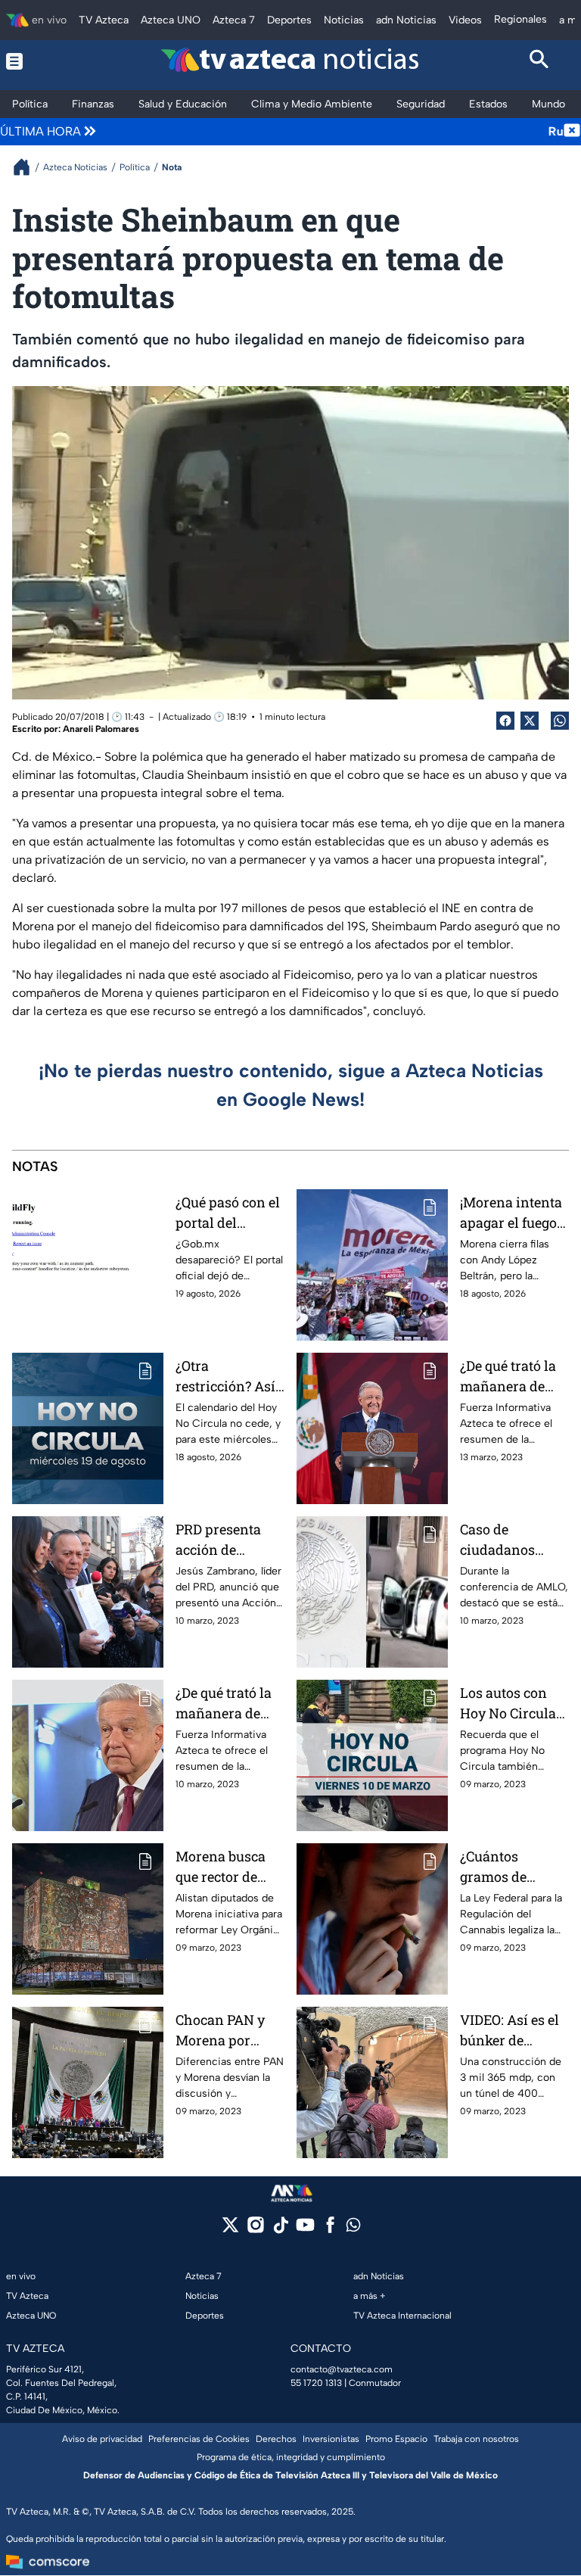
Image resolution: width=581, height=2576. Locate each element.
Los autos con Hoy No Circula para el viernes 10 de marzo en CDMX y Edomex (513, 1704)
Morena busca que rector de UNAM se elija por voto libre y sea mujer (224, 1867)
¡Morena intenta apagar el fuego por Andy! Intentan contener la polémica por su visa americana (511, 1213)
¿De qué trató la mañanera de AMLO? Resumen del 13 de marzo (514, 1377)
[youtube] (305, 2230)
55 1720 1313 (316, 2383)
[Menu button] (42, 61)
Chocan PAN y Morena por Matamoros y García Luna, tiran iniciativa (224, 2031)
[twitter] (230, 2230)
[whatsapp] (353, 2228)
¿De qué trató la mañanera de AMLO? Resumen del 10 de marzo (230, 1704)
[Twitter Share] (530, 721)
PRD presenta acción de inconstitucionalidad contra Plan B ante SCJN (228, 1540)
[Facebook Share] (505, 721)
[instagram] (255, 2230)
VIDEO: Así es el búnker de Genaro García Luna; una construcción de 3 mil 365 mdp (511, 2031)
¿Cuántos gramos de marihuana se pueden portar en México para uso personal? (509, 1867)
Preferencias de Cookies (199, 2439)
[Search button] (540, 61)
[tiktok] (280, 2230)
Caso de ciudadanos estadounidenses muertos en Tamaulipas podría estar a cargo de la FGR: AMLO (514, 1540)
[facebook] (330, 2230)
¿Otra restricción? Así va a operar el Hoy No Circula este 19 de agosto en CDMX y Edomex (227, 1377)
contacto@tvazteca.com (342, 2369)
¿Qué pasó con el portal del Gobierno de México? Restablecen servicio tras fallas (228, 1213)
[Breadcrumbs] (28, 167)
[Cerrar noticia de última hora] (572, 132)
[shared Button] (560, 721)
